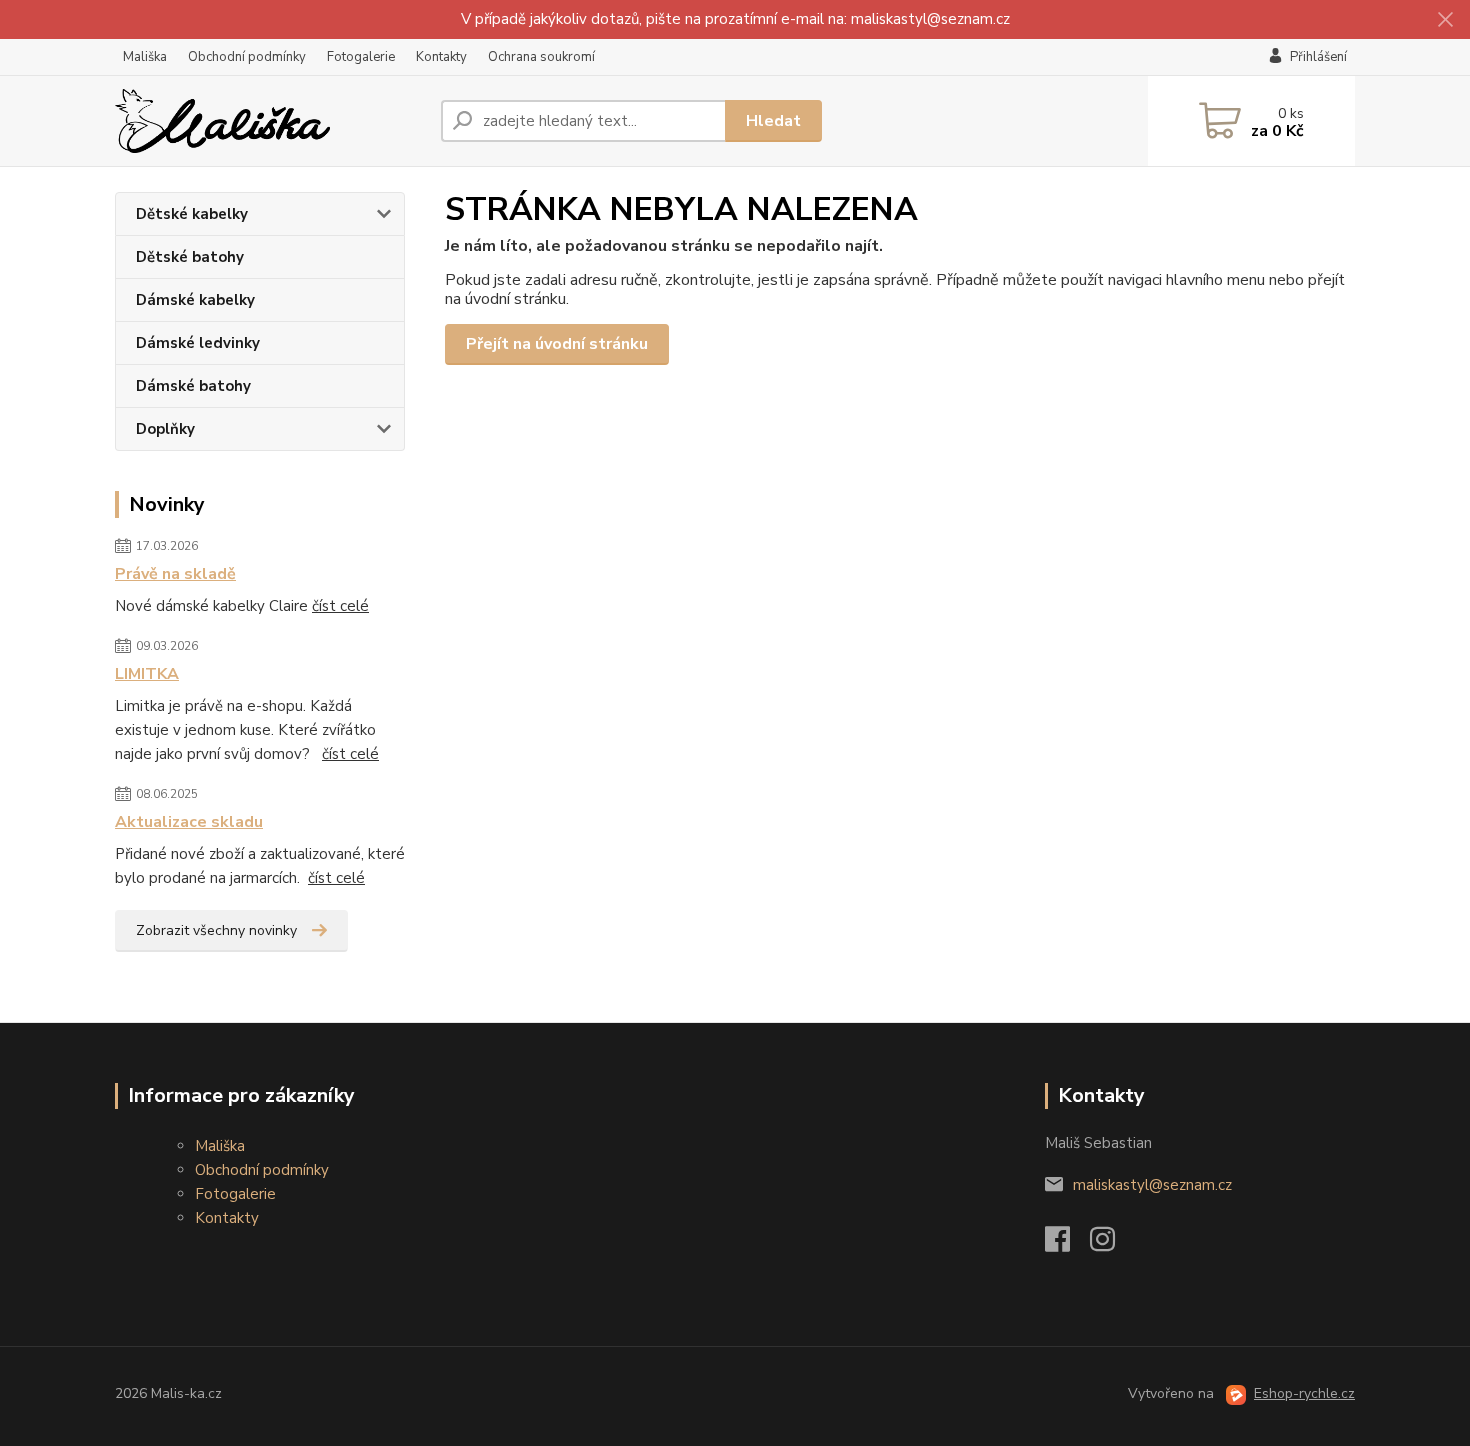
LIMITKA (147, 674)
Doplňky (165, 429)
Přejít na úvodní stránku (557, 344)
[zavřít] (1445, 20)
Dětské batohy (190, 257)
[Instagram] (1112, 1245)
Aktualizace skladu (189, 822)
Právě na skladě (175, 574)
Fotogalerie (361, 57)
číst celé (340, 606)
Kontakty (441, 57)
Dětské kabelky (192, 214)
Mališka (145, 57)
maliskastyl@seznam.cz (1152, 1185)
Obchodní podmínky (247, 57)
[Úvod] (270, 121)
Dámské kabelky (195, 300)
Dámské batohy (193, 386)
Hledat (773, 121)
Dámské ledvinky (198, 343)
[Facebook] (1067, 1245)
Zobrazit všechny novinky (216, 930)
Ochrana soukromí (541, 57)
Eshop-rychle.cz (1304, 1393)
